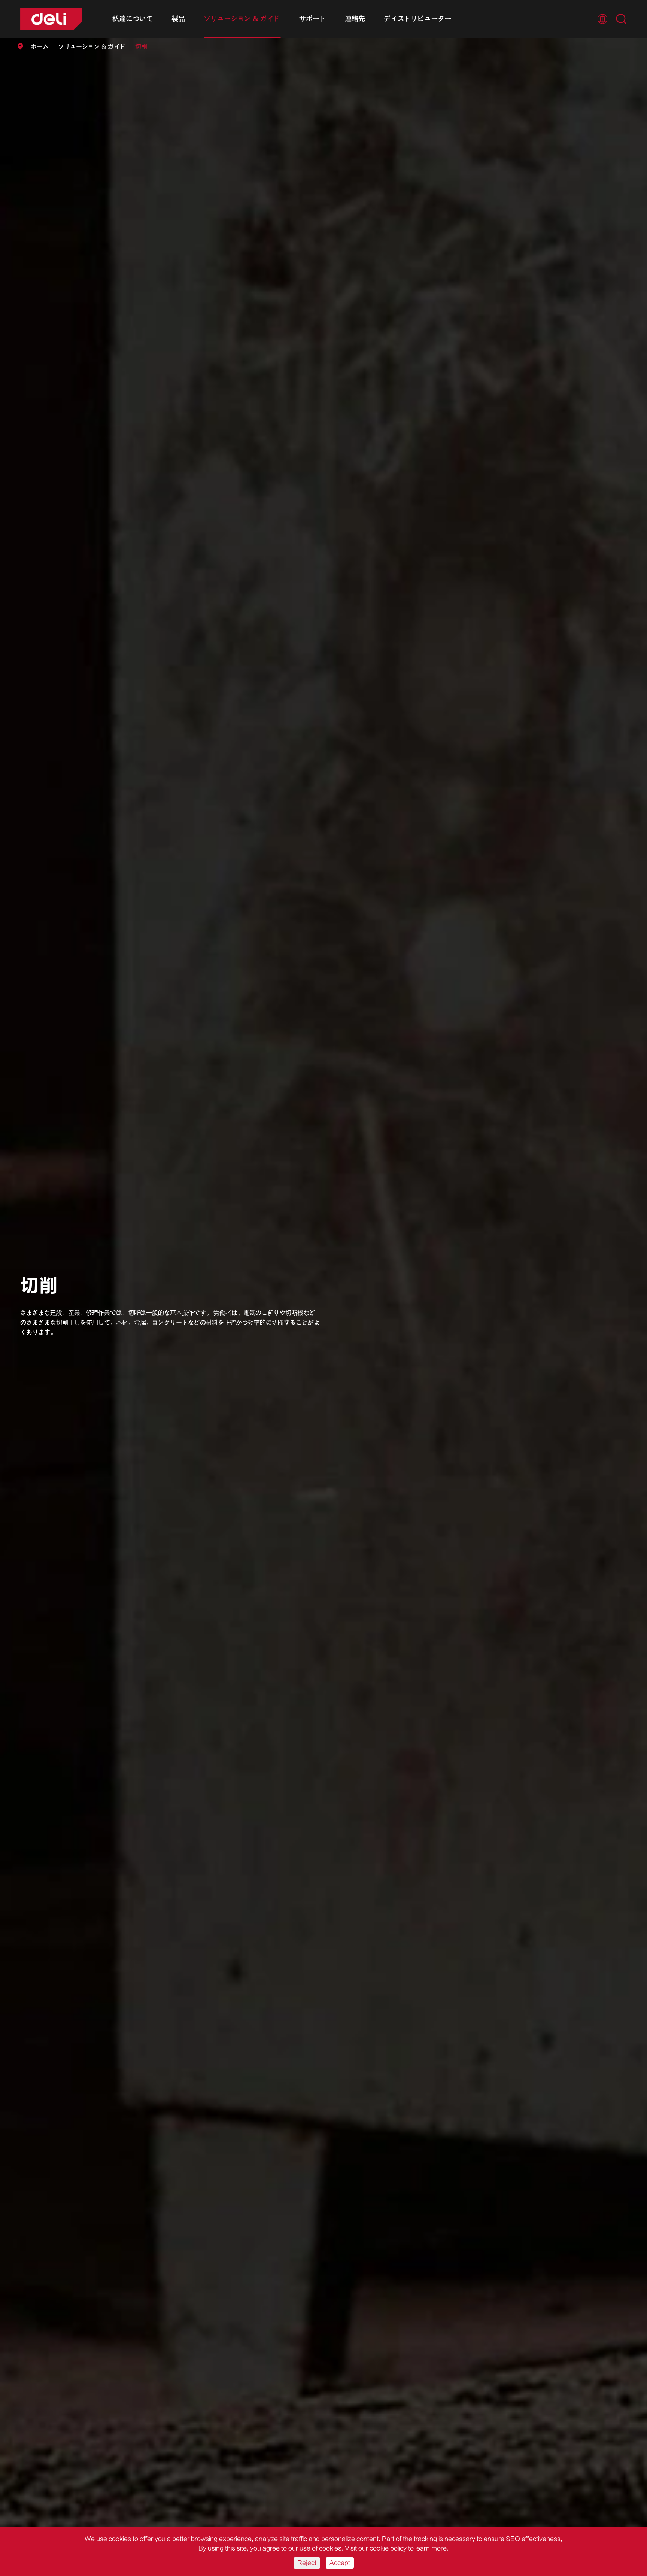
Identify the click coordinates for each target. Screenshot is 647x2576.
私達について (133, 19)
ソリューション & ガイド (242, 19)
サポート (313, 19)
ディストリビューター (417, 19)
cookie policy (388, 2548)
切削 (141, 47)
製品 (178, 19)
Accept (340, 2563)
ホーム (40, 47)
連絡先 (355, 19)
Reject (307, 2563)
